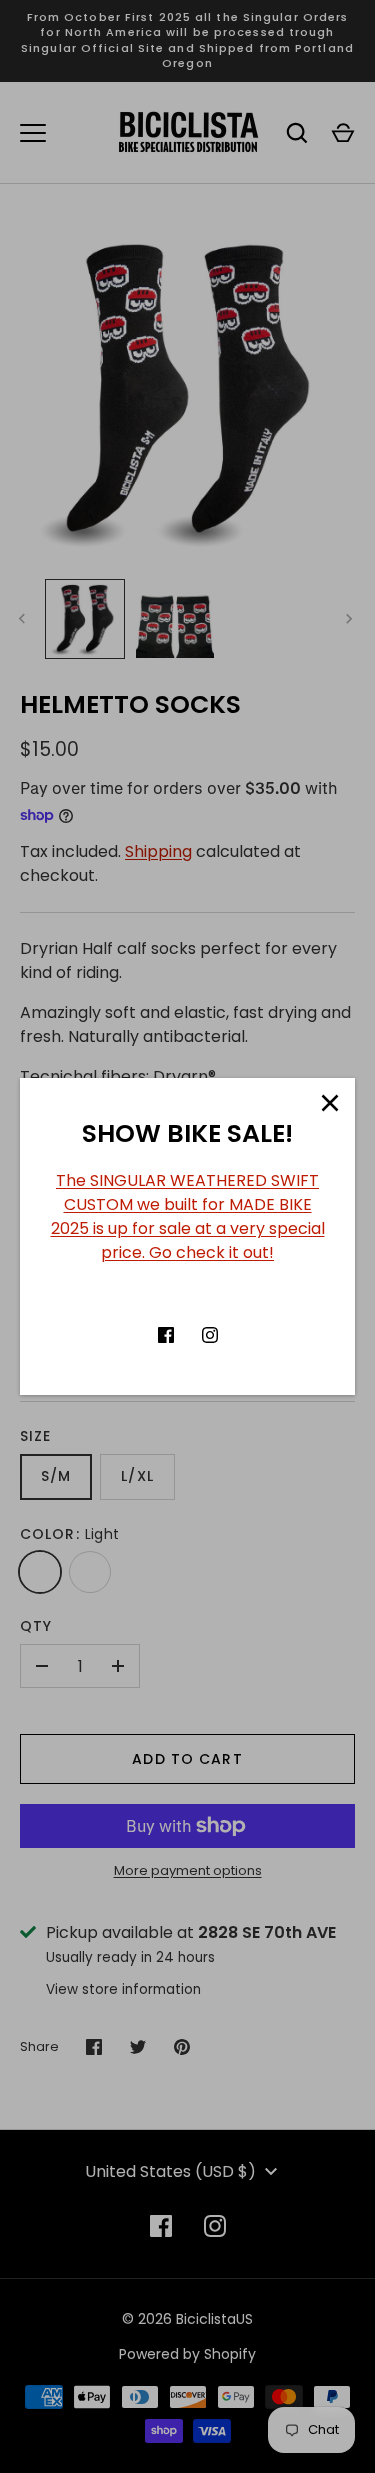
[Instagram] (210, 1335)
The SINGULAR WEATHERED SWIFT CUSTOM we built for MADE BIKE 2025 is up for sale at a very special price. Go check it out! (188, 1216)
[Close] (330, 1103)
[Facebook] (166, 1335)
